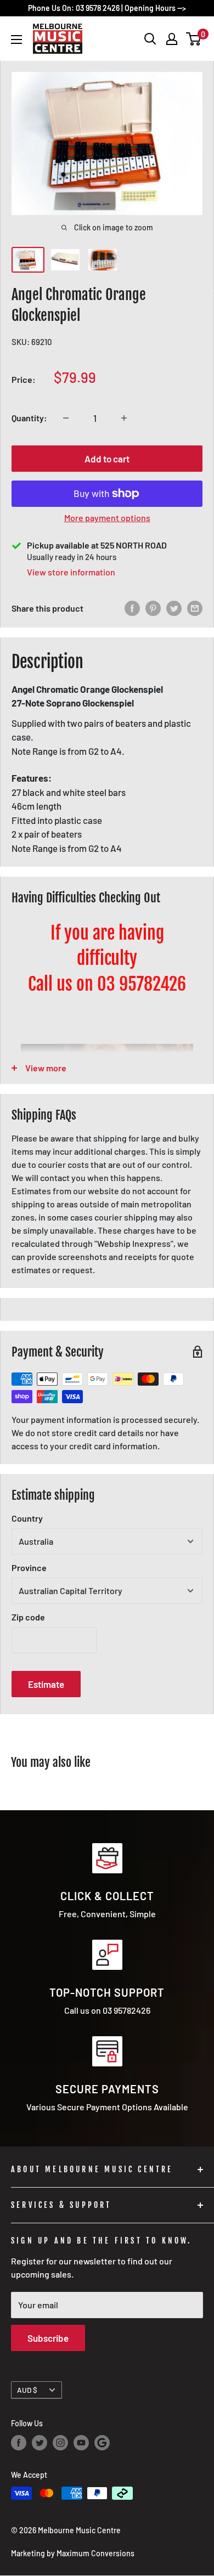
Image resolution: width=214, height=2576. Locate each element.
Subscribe (48, 2338)
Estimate (46, 1684)
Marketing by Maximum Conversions (73, 2553)
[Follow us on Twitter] (40, 2443)
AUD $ (27, 2390)
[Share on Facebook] (132, 608)
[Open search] (150, 39)
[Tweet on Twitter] (174, 608)
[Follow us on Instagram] (60, 2443)
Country (27, 1518)
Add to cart (107, 459)
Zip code (28, 1617)
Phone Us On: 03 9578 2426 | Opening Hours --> (107, 8)
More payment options (107, 518)
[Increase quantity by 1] (124, 418)
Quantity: (29, 418)
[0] (194, 39)
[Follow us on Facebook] (19, 2443)
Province (29, 1567)
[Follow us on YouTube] (81, 2443)
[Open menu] (16, 39)
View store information (71, 572)
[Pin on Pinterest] (153, 608)
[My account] (172, 39)
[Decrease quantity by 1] (66, 418)
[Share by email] (195, 608)
